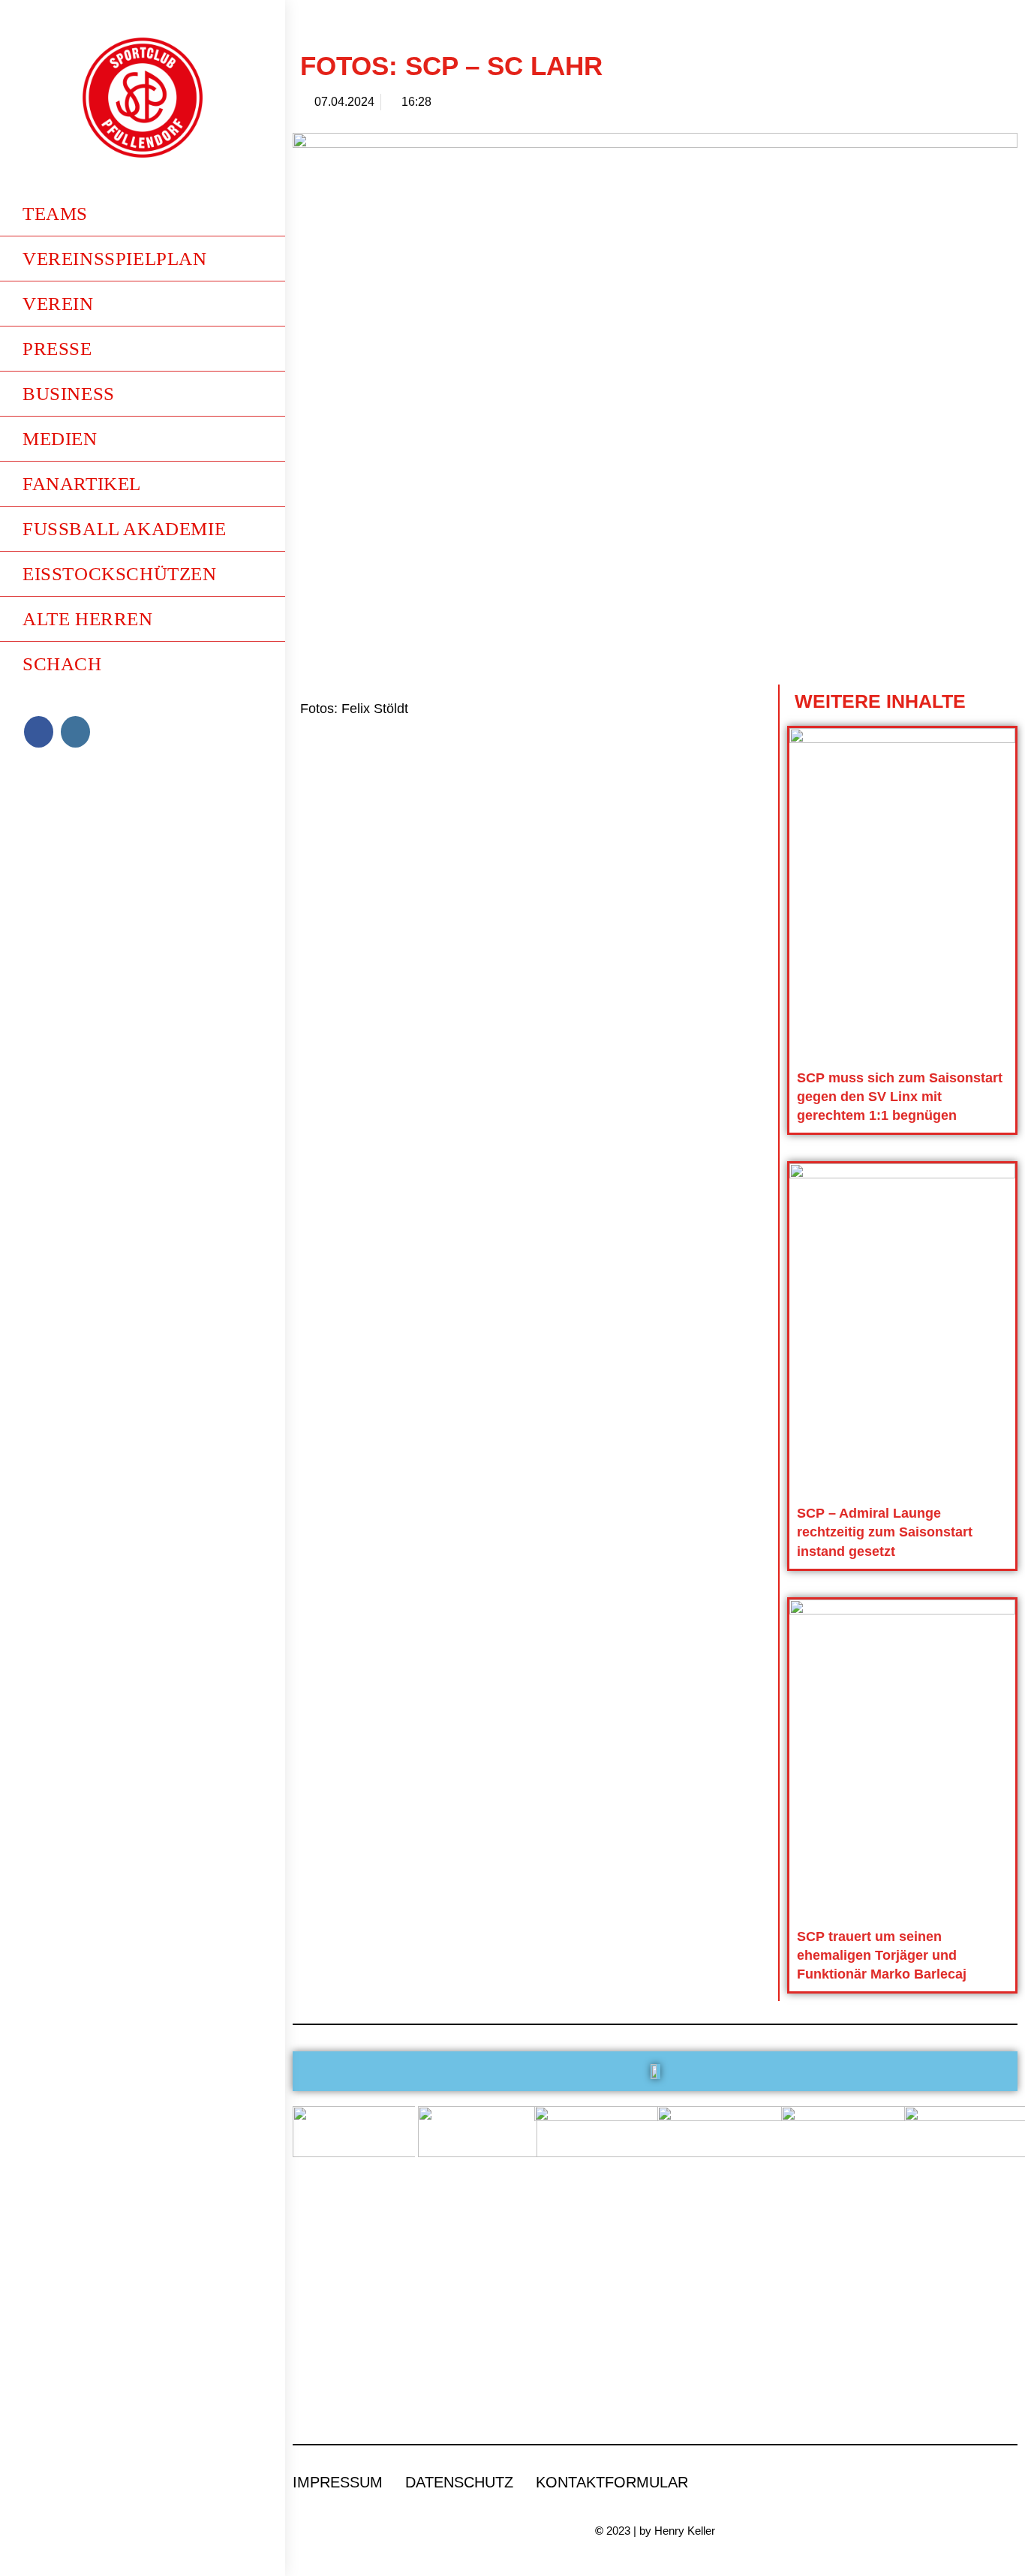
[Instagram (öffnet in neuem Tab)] (75, 732)
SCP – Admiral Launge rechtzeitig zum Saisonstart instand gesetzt (885, 1532)
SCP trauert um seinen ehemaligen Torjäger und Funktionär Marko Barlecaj (882, 1955)
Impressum (338, 2482)
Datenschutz (459, 2482)
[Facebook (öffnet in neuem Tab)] (39, 732)
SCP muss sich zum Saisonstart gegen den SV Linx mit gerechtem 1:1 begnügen (900, 1097)
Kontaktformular (612, 2482)
